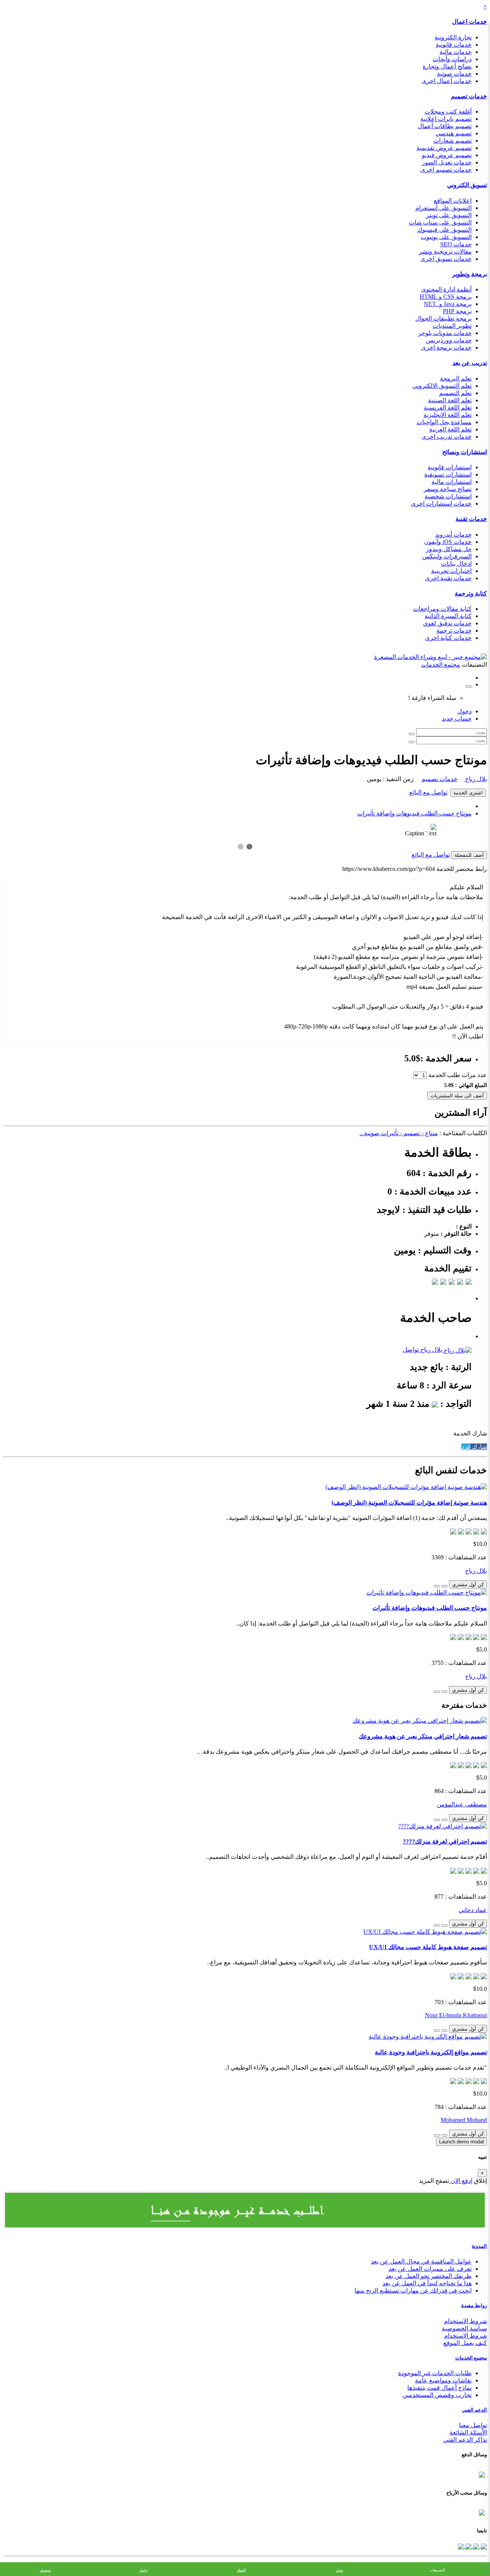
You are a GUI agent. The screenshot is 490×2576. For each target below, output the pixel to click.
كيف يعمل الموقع (465, 2343)
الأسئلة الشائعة (468, 2432)
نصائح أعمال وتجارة (447, 66)
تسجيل (45, 2570)
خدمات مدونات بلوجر (445, 333)
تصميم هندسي (454, 133)
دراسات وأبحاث (452, 59)
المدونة (479, 2246)
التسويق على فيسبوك (444, 230)
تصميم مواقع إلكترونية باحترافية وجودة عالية (431, 2052)
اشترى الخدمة (468, 793)
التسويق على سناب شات (440, 222)
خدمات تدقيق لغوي (447, 623)
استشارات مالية (452, 482)
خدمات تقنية (471, 519)
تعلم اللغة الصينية (450, 400)
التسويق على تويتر (449, 215)
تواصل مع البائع (428, 792)
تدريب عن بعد (470, 363)
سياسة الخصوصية (464, 2328)
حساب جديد (457, 718)
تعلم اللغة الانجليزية (448, 415)
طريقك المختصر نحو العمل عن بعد (429, 2276)
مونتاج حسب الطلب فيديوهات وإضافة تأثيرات (414, 813)
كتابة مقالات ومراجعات (442, 609)
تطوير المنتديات (452, 326)
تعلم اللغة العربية (450, 429)
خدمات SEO (456, 244)
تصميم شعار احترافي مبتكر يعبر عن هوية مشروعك (423, 1736)
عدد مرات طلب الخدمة (458, 1075)
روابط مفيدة (474, 2305)
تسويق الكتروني (467, 185)
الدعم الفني (474, 2410)
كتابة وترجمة (471, 593)
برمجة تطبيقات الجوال (443, 318)
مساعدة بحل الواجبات (444, 422)
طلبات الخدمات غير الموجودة (435, 2373)
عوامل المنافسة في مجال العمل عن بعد (421, 2261)
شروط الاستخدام (465, 2321)
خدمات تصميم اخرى (446, 170)
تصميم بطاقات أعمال (445, 126)
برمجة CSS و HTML (446, 297)
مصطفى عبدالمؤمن (462, 1804)
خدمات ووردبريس (449, 340)
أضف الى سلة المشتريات (457, 1096)
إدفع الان (461, 2181)
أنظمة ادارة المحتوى (446, 289)
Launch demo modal (461, 2142)
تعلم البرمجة (456, 378)
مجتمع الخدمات (471, 2358)
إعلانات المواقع (453, 201)
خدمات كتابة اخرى (448, 638)
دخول (465, 711)
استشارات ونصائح (465, 452)
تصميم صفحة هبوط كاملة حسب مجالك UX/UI (428, 1947)
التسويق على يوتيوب (446, 237)
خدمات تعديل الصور (447, 162)
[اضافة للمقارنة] (437, 1586)
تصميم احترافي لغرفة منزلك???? (445, 1841)
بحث (339, 2570)
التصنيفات (437, 2570)
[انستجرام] (461, 2546)
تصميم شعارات (452, 141)
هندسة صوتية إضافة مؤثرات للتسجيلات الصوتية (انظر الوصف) (409, 1503)
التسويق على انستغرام (443, 208)
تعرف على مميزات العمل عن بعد (430, 2269)
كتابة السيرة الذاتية (448, 616)
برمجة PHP (457, 311)
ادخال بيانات (456, 564)
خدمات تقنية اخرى (448, 578)
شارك (479, 1447)
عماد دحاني (473, 1910)
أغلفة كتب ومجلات (448, 111)
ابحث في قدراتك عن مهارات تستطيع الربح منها (413, 2290)
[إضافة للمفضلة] (444, 1586)
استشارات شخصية (448, 496)
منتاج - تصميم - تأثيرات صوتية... (399, 1133)
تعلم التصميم (455, 393)
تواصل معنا (473, 2425)
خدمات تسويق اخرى (446, 259)
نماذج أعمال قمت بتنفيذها (439, 2388)
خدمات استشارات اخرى (441, 504)
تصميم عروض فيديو (447, 155)
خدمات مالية (456, 52)
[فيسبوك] (483, 2546)
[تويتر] (475, 2546)
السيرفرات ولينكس (447, 556)
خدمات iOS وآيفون (448, 542)
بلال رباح (475, 779)
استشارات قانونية (450, 467)
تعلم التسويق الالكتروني (442, 386)
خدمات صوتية (454, 74)
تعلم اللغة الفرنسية (448, 408)
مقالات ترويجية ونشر (445, 251)
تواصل (411, 1350)
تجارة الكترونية (453, 37)
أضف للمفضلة (469, 855)
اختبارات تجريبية (451, 571)
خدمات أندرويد (453, 535)
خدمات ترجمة (454, 631)
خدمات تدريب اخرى (447, 437)
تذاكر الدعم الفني (465, 2440)
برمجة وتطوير (470, 274)
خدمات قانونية (454, 45)
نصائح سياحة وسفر (448, 489)
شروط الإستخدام (465, 2336)
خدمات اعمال (470, 22)
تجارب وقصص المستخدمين (437, 2395)
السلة (241, 2570)
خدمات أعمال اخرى (447, 81)
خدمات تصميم (469, 96)
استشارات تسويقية (448, 474)
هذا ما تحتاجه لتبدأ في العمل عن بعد (427, 2283)
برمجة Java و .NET (448, 304)
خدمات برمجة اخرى (446, 347)
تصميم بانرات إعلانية (446, 119)
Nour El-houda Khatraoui (456, 2015)
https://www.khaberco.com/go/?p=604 (389, 869)
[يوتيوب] (468, 2546)
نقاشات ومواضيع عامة (443, 2380)
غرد (466, 1447)
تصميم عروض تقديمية (444, 148)
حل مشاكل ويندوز (449, 549)
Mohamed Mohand (464, 2120)
